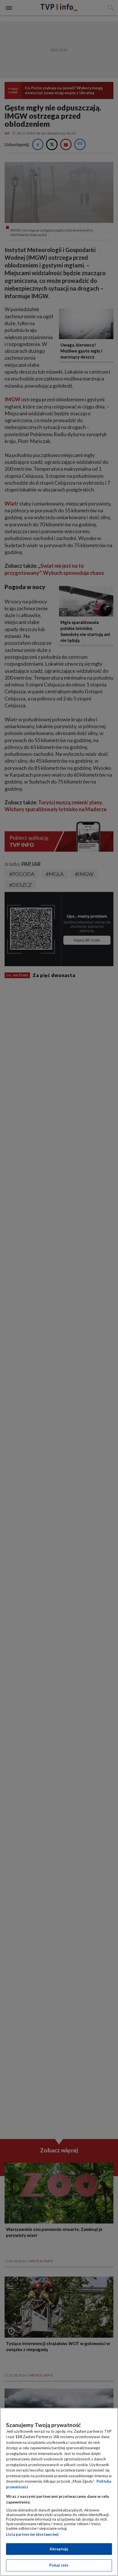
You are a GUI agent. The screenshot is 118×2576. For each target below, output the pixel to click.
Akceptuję (59, 2549)
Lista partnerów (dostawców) (32, 2534)
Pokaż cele (59, 2565)
